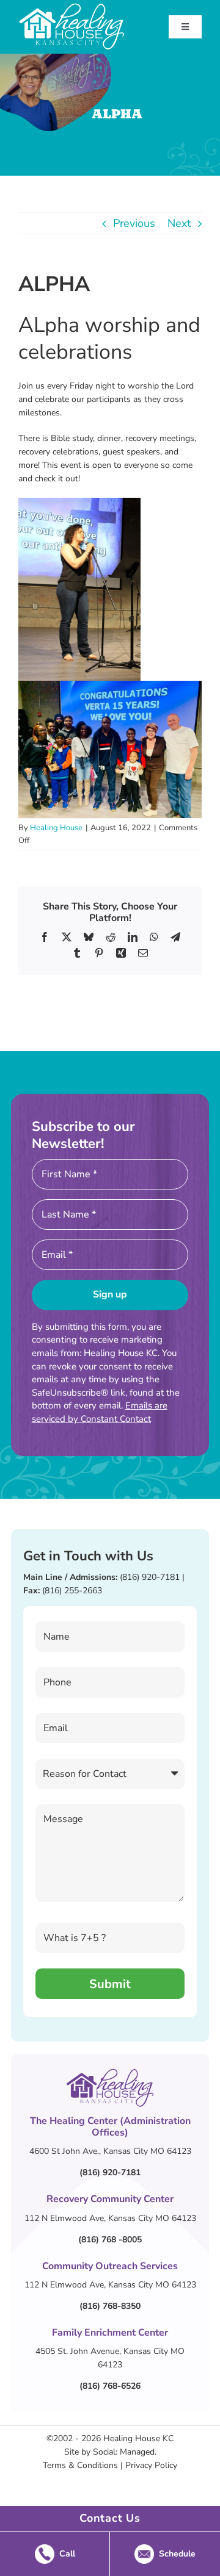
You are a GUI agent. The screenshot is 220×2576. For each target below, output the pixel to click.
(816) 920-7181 (150, 1577)
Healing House (56, 828)
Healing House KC (138, 2438)
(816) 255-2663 (72, 1591)
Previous (134, 223)
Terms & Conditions (80, 2465)
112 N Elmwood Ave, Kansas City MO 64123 (110, 2218)
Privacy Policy (151, 2465)
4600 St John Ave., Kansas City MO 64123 (110, 2151)
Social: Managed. (125, 2452)
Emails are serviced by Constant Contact (100, 1412)
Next (179, 223)
